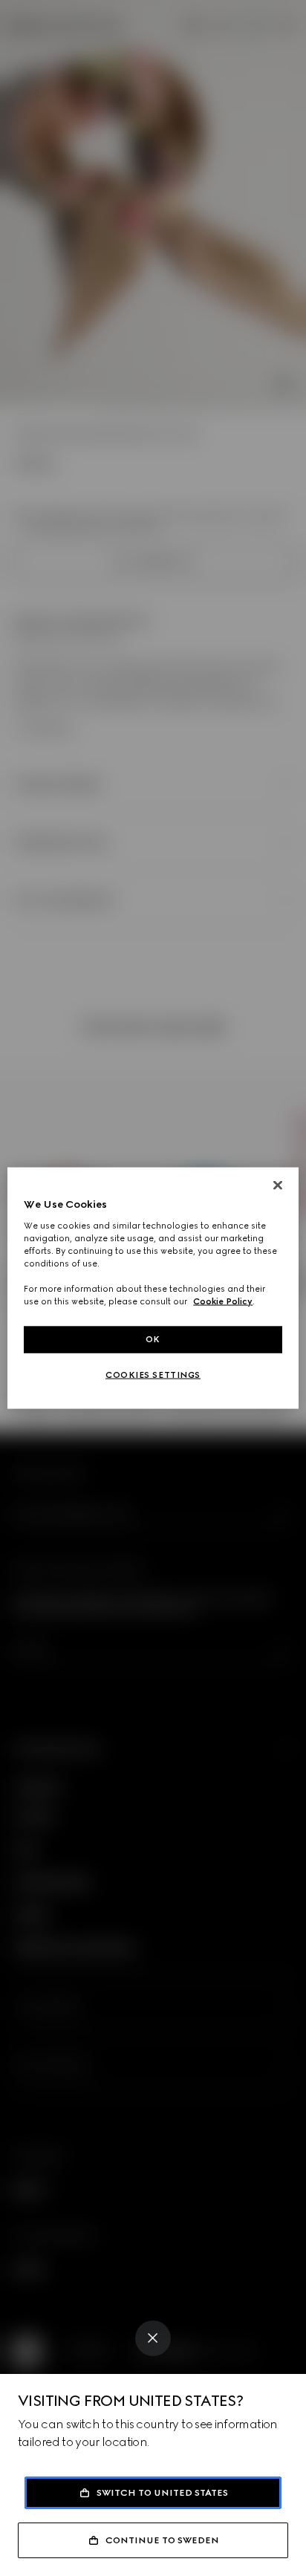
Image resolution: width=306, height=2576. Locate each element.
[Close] (153, 2338)
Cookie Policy (223, 1301)
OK (153, 1339)
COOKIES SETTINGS (153, 1375)
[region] (153, 1288)
